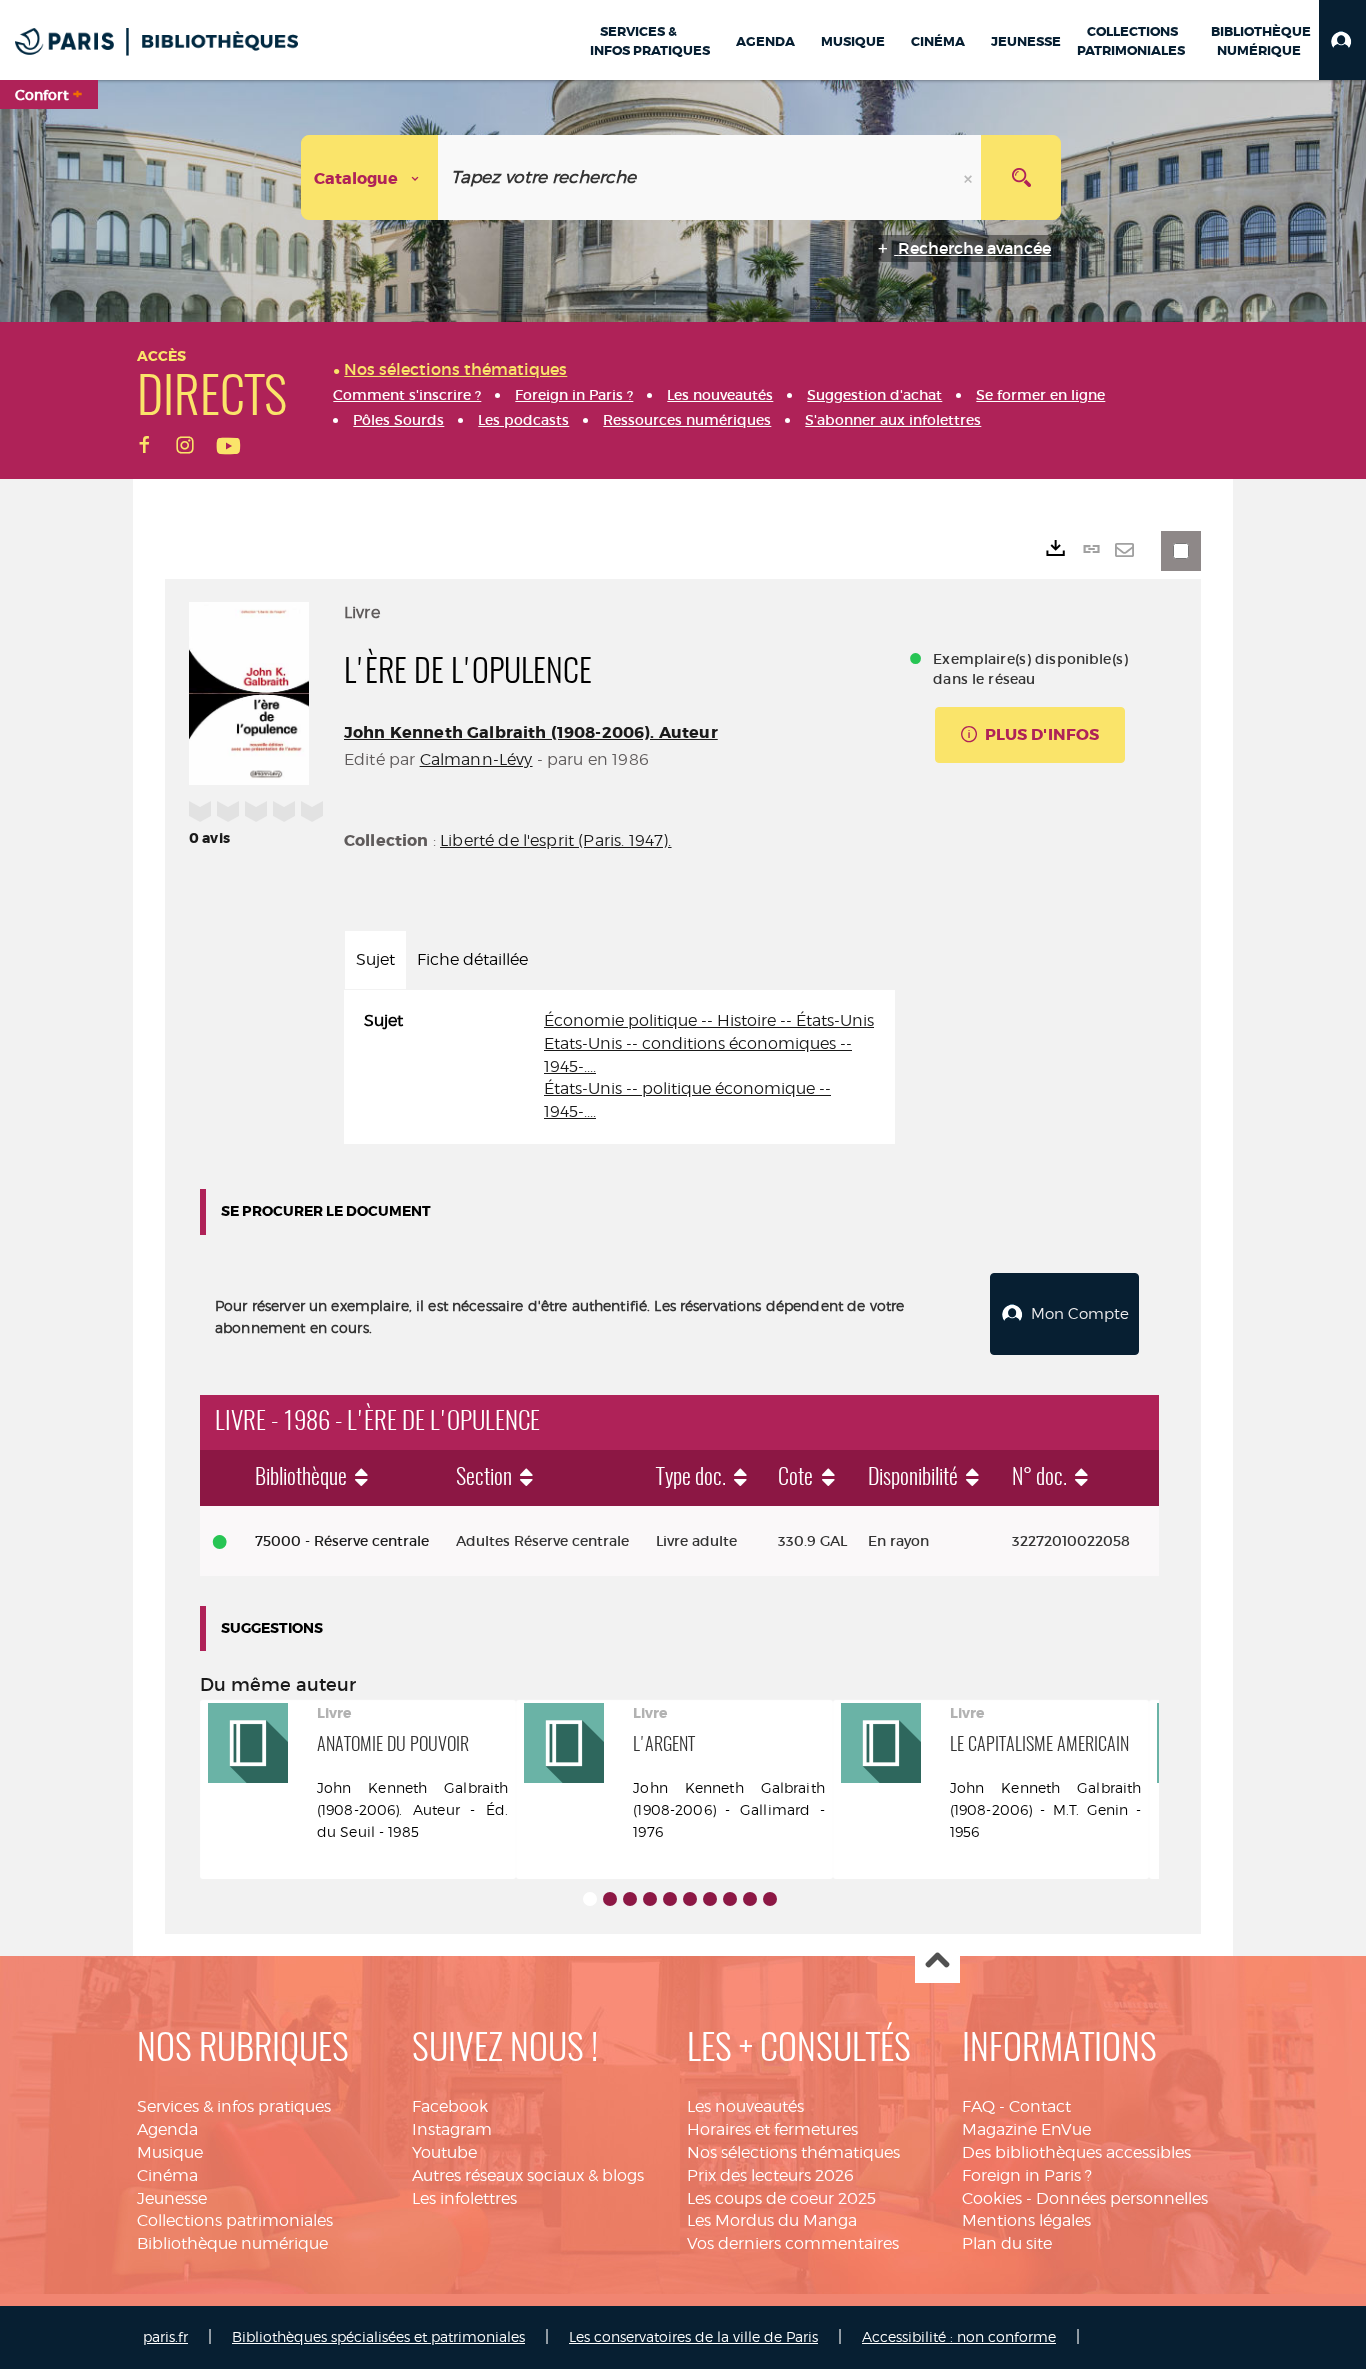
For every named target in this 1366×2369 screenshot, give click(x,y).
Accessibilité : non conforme (959, 2336)
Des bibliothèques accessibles (1076, 2152)
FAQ (978, 2106)
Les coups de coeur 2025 (781, 2198)
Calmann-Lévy (476, 759)
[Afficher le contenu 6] (690, 1899)
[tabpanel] (619, 1067)
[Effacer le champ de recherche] (970, 177)
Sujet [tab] (375, 959)
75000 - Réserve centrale (342, 1541)
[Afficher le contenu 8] (730, 1899)
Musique (170, 2152)
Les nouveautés (745, 2106)
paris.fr (165, 2336)
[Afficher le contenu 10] (770, 1899)
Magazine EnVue (1026, 2129)
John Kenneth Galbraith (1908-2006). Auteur (531, 732)
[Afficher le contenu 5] (670, 1899)
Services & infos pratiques (234, 2106)
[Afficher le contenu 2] (610, 1899)
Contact (1040, 2106)
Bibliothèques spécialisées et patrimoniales (378, 2336)
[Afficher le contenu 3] (630, 1899)
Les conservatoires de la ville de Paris (693, 2336)
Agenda (167, 2129)
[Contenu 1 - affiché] (590, 1899)
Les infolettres (464, 2198)
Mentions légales (1026, 2220)
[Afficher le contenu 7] (710, 1899)
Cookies (992, 2198)
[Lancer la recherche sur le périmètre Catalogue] (1021, 177)
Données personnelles (1122, 2198)
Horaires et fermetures (772, 2129)
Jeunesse (172, 2198)
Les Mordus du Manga (772, 2220)
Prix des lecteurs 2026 (770, 2175)
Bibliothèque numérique (232, 2243)
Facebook (450, 2106)
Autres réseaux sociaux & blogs (528, 2175)
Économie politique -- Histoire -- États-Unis (709, 1020)
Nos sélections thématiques (793, 2152)
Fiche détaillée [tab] (472, 959)
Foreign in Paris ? (1027, 2175)
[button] (1342, 40)
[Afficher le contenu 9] (750, 1899)
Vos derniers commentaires (793, 2243)
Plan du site (1007, 2243)
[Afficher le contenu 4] (650, 1899)
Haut (937, 1961)
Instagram (452, 2129)
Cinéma (167, 2175)
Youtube (444, 2152)
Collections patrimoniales (235, 2220)
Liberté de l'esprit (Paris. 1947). (555, 840)
